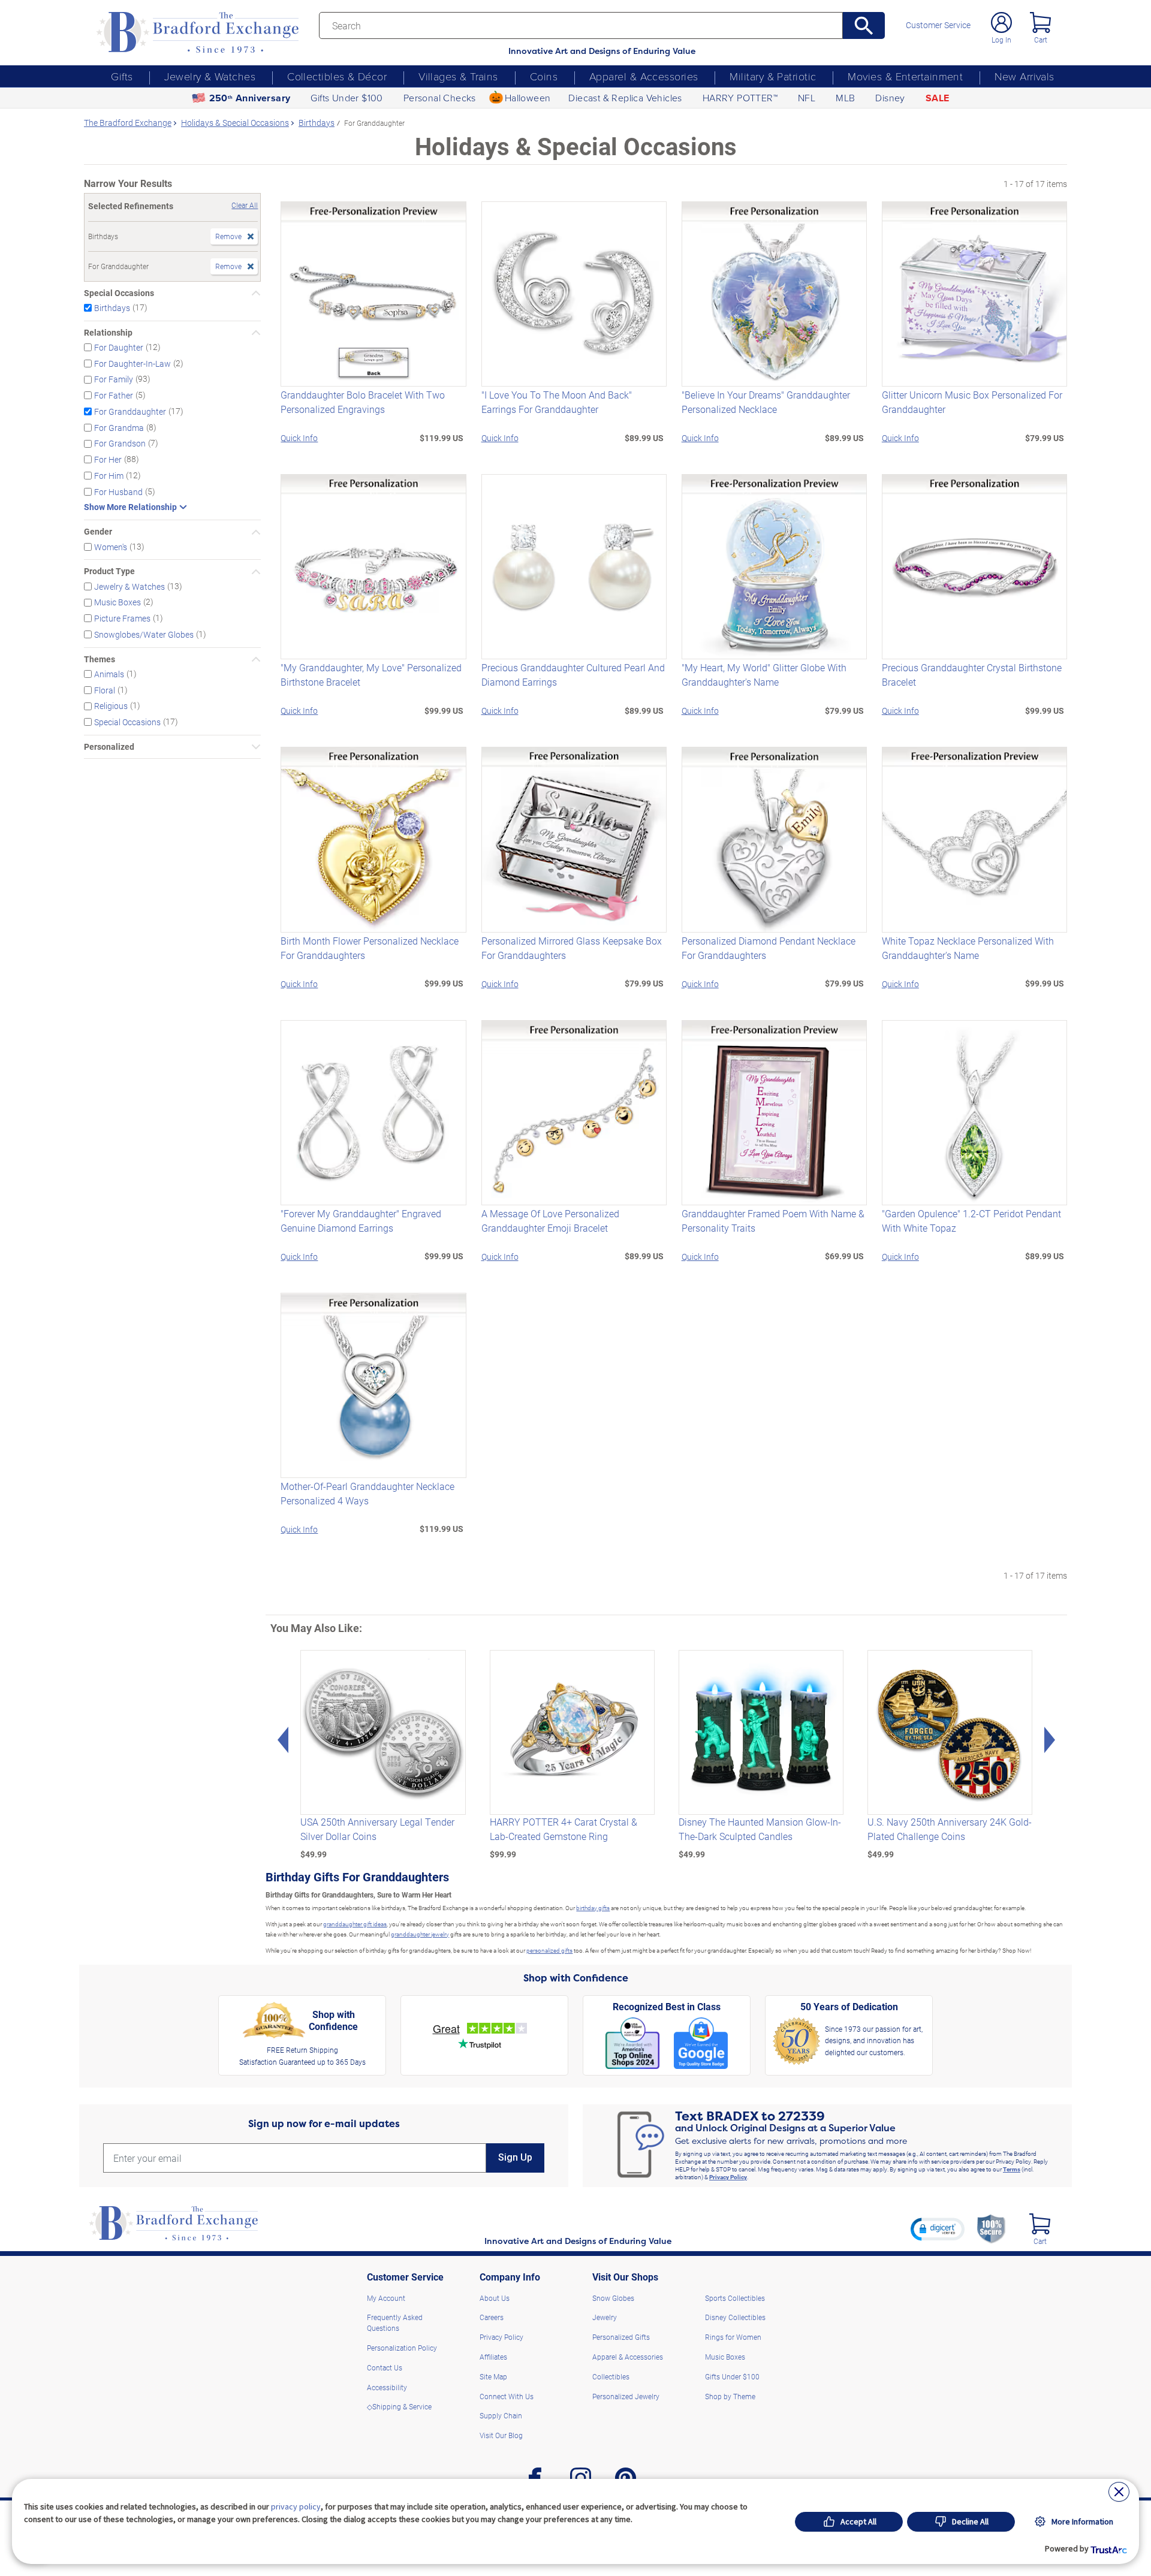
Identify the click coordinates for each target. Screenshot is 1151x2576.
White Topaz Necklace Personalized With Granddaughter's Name (968, 948)
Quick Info (299, 438)
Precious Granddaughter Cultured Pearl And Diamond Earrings (573, 675)
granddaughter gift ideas (355, 1924)
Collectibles (611, 2376)
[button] (938, 2229)
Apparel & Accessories (644, 76)
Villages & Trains (458, 76)
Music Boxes (117, 602)
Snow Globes (613, 2298)
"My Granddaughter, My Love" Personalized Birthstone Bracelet (371, 675)
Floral (105, 690)
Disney (890, 98)
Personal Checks (440, 98)
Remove (228, 236)
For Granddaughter (130, 411)
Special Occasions (119, 293)
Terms (1012, 2169)
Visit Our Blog (501, 2435)
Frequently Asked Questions (395, 2322)
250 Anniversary (250, 98)
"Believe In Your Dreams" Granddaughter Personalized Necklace (766, 402)
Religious (111, 706)
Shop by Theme (730, 2396)
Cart (1041, 40)
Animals (109, 674)
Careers (492, 2317)
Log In (1001, 40)
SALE (938, 98)
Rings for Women (733, 2337)
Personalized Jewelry (626, 2396)
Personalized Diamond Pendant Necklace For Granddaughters (769, 948)
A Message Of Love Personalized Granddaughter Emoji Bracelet (550, 1221)
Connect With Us (507, 2396)
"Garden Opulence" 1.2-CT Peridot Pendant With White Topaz (971, 1221)
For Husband (118, 491)
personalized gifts (549, 1950)
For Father (114, 395)
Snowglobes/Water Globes (144, 634)
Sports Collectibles (735, 2298)
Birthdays (112, 308)
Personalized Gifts (621, 2337)
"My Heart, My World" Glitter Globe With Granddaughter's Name (764, 675)
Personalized (109, 747)
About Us (495, 2298)
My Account (386, 2298)
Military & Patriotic (773, 76)
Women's (111, 546)
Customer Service (938, 25)
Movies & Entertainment (905, 76)
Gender (98, 532)
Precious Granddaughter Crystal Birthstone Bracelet (972, 675)
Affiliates (493, 2357)
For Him (109, 476)
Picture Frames (122, 618)
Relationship (108, 333)
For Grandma (119, 427)
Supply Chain (501, 2415)
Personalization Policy (402, 2348)
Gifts (122, 76)
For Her (108, 459)
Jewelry (605, 2317)
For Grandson (120, 443)
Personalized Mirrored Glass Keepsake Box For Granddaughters (572, 948)
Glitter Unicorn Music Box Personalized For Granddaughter (972, 402)
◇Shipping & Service (399, 2406)
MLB (845, 98)
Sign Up (515, 2157)
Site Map (493, 2376)
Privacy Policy (728, 2177)
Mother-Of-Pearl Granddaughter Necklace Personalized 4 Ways (367, 1493)
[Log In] (1001, 22)
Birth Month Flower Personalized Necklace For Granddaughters (370, 948)
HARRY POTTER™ (740, 98)
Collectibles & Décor (337, 76)
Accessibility (387, 2387)
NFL (807, 98)
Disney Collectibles (735, 2317)
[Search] (864, 25)
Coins (544, 76)
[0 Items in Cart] (1040, 22)
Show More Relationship (130, 507)
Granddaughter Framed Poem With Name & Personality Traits (773, 1221)
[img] (1040, 2224)
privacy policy (296, 2506)
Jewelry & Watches (210, 76)
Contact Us (385, 2367)
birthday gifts (593, 1908)
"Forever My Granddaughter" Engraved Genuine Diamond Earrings (361, 1221)
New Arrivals (1024, 76)
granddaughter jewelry (420, 1934)
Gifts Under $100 (346, 98)
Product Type (109, 571)
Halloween (528, 98)
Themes (100, 659)
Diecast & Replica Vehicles (625, 98)
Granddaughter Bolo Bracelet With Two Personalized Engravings (363, 402)
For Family (114, 379)
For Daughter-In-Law (132, 363)
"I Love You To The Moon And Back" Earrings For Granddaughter (557, 402)
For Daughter (119, 347)
